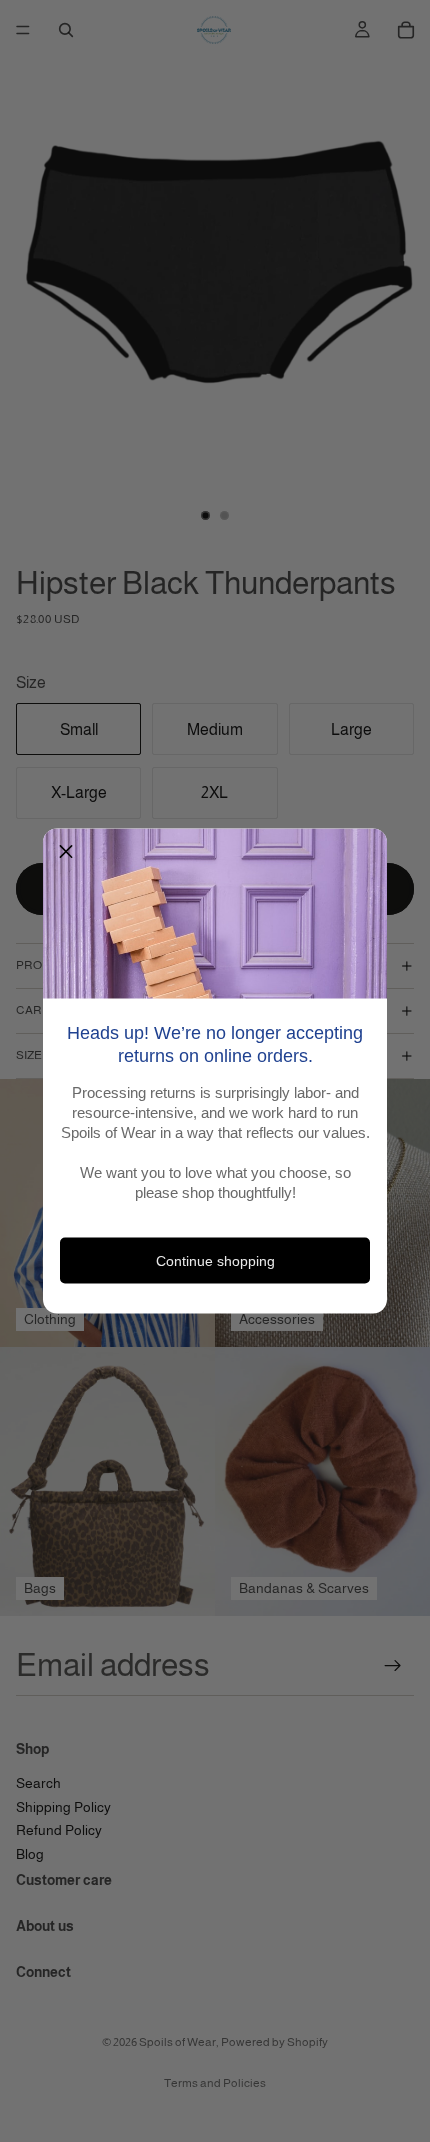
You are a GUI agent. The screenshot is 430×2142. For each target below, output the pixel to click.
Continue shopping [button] (215, 1260)
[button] (66, 852)
